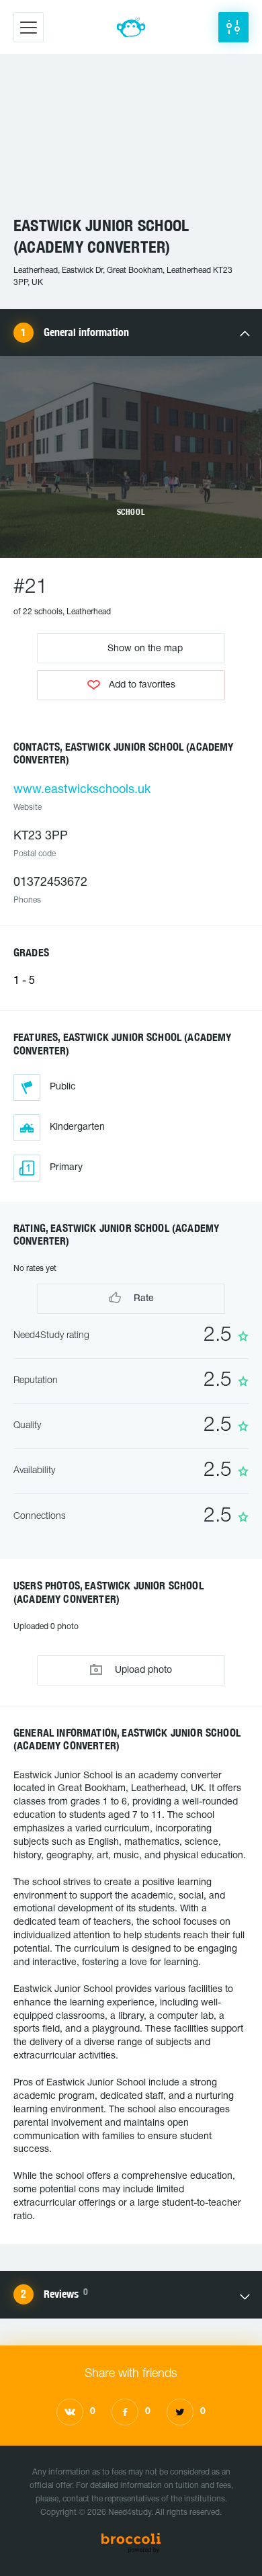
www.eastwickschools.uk (82, 790)
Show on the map (144, 648)
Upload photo (142, 1670)
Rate (142, 1299)
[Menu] (29, 27)
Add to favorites (142, 685)
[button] (233, 27)
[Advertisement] (131, 141)
